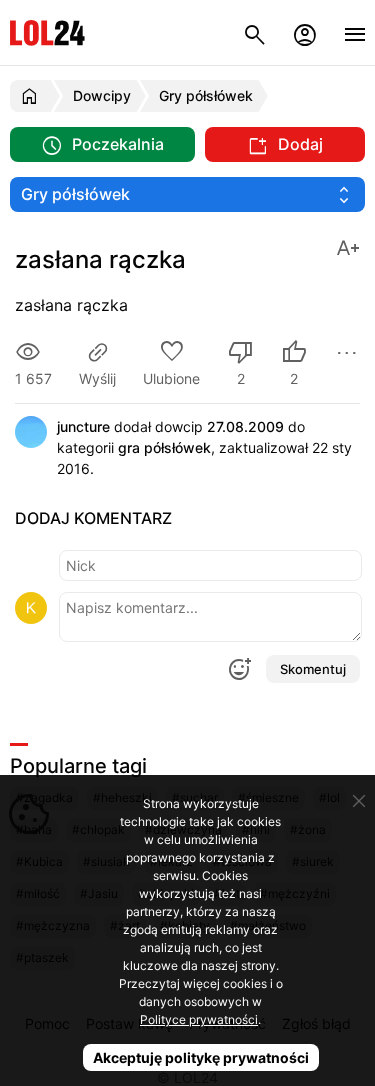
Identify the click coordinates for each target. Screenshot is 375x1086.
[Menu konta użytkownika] (305, 32)
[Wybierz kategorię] (187, 194)
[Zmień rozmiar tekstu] (348, 246)
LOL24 (47, 32)
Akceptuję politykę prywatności (201, 1057)
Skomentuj (313, 669)
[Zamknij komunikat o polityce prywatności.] (359, 801)
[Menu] (355, 32)
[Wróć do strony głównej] (32, 96)
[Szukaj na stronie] (255, 32)
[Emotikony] (239, 669)
